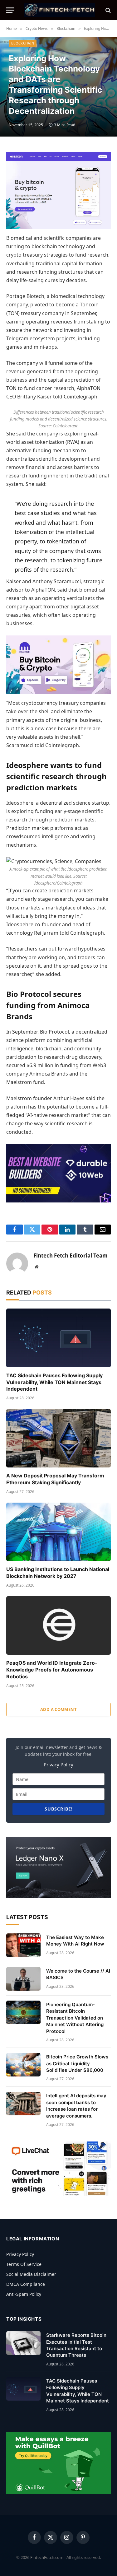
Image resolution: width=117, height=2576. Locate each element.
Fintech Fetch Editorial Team (71, 1256)
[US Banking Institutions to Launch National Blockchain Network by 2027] (58, 1532)
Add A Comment (58, 1709)
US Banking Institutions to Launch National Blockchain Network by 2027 (58, 1573)
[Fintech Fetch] (59, 10)
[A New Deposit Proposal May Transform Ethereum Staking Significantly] (58, 1438)
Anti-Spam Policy (24, 2294)
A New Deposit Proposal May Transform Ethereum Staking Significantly (55, 1479)
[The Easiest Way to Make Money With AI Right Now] (23, 1945)
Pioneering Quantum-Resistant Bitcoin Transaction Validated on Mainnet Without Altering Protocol (75, 2018)
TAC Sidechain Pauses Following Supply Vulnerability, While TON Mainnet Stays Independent (54, 1382)
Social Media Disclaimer (31, 2274)
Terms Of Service (24, 2264)
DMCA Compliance (26, 2284)
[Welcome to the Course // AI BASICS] (23, 1979)
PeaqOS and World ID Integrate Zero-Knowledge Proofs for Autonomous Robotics (52, 1670)
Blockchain (23, 43)
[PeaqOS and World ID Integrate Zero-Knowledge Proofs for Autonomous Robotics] (58, 1625)
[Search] (107, 10)
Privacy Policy (58, 1765)
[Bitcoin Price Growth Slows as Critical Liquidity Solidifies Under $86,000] (23, 2065)
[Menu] (10, 10)
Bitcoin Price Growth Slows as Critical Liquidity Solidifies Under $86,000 (77, 2063)
